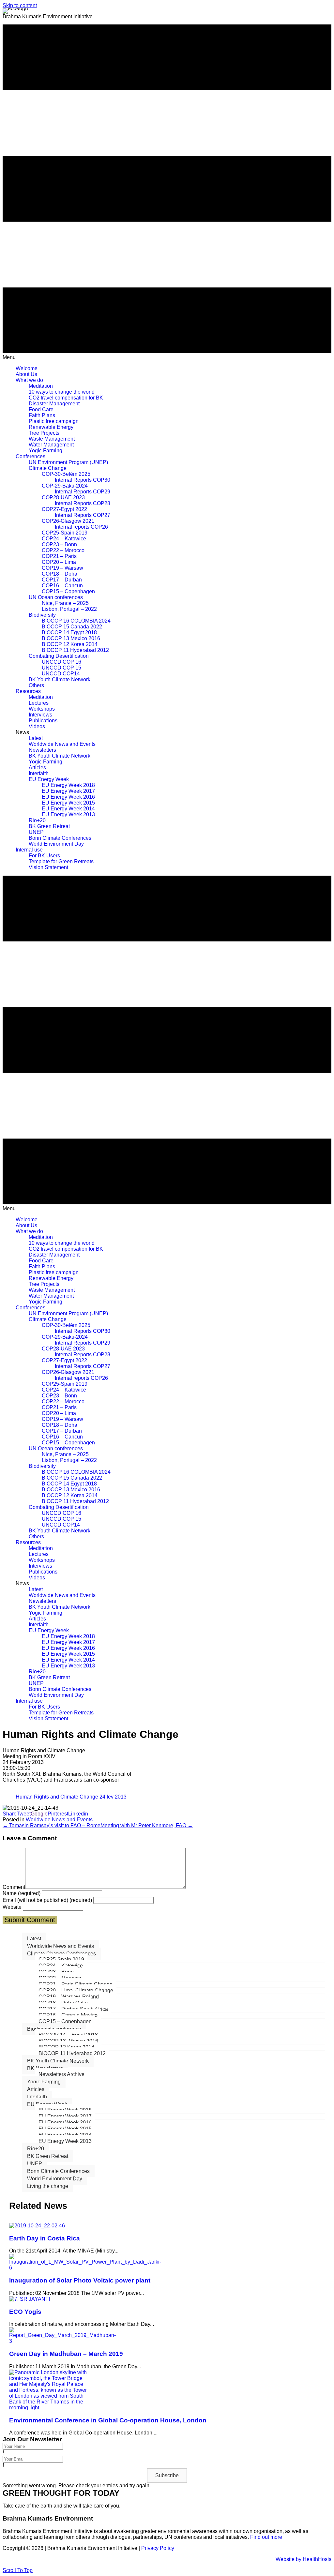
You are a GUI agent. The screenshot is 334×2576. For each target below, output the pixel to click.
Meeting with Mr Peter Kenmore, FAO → (147, 1825)
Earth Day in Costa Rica (45, 2238)
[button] (167, 2476)
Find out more (267, 2537)
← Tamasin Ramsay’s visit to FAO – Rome (52, 1825)
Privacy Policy (158, 2548)
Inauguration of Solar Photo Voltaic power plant (80, 2280)
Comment (14, 1887)
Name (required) (22, 1893)
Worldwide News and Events (59, 1820)
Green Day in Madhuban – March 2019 (66, 2354)
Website (12, 1907)
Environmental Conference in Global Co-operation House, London (108, 2420)
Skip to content (20, 5)
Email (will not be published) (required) (47, 1900)
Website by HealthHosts (304, 2559)
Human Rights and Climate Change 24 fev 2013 (71, 1797)
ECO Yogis (25, 2312)
